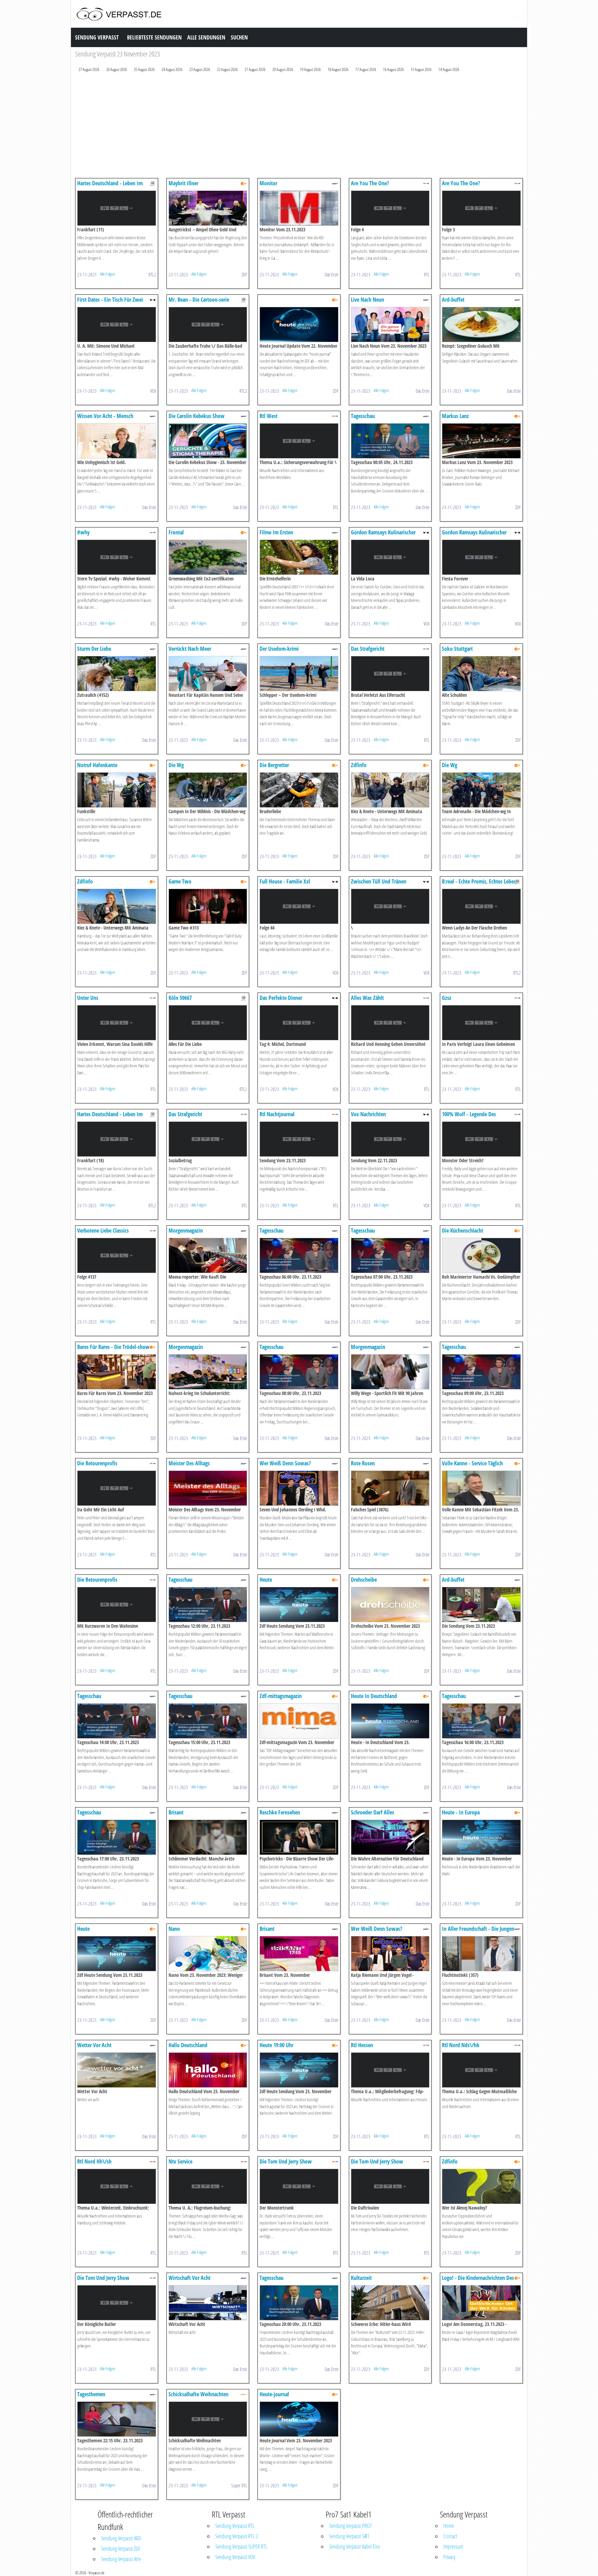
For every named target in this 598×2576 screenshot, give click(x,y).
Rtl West (269, 416)
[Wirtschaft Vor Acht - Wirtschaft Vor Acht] (208, 2302)
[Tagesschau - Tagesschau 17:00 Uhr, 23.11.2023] (117, 1837)
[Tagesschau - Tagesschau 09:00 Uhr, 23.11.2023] (481, 1371)
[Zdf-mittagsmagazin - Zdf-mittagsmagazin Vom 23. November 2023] (299, 1720)
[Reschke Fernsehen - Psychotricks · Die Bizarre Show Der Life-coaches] (299, 1837)
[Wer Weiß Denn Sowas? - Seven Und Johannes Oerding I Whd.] (299, 1488)
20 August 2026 (283, 69)
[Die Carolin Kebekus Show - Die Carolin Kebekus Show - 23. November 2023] (208, 440)
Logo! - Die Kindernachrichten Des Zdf (478, 2281)
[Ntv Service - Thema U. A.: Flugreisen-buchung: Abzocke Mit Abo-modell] (208, 2186)
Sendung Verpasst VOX (235, 2557)
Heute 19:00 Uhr (277, 2045)
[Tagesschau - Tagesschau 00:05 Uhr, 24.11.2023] (390, 440)
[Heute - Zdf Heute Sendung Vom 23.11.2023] (299, 1604)
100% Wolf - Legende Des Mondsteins (469, 1117)
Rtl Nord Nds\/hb (461, 2045)
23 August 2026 (200, 69)
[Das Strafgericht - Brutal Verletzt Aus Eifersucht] (390, 673)
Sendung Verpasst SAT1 (349, 2536)
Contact (450, 2536)
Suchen (239, 37)
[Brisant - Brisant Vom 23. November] (299, 1953)
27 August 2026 (89, 69)
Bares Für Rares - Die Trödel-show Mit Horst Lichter (113, 1350)
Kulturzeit (361, 2278)
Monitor (268, 183)
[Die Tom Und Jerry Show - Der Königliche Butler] (117, 2302)
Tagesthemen (91, 2394)
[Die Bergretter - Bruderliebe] (299, 789)
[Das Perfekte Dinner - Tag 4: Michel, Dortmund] (299, 1022)
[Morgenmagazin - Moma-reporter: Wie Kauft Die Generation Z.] (208, 1255)
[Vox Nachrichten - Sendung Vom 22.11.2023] (390, 1139)
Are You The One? (370, 183)
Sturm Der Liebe (94, 649)
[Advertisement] (283, 127)
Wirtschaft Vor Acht (189, 2278)
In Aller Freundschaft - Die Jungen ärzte (478, 1932)
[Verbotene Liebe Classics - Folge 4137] (117, 1255)
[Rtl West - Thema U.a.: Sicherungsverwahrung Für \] (299, 440)
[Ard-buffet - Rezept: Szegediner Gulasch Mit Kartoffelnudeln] (481, 324)
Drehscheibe (364, 1580)
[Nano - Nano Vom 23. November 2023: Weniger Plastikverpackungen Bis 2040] (208, 1953)
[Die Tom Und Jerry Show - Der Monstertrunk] (299, 2186)
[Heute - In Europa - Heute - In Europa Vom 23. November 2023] (481, 1837)
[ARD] (335, 183)
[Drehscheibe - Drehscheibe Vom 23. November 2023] (390, 1604)
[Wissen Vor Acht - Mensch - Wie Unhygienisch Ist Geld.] (117, 440)
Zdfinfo (359, 765)
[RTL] (426, 183)
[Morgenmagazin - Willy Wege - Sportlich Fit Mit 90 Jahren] (390, 1371)
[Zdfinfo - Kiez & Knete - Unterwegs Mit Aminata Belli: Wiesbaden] (390, 789)
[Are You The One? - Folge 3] (481, 208)
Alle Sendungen (206, 37)
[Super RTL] (244, 2394)
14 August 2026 (449, 69)
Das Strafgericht (368, 649)
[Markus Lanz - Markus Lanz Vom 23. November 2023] (481, 440)
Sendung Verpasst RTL (235, 2526)
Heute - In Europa (461, 1812)
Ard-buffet (453, 300)
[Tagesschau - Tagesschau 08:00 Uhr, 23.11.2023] (299, 1371)
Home (449, 2526)
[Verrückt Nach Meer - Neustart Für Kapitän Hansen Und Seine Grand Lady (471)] (208, 673)
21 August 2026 (255, 69)
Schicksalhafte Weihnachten (198, 2394)
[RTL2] (153, 183)
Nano (174, 1929)
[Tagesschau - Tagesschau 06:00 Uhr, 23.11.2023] (299, 1255)
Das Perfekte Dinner (281, 998)
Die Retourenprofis (97, 1463)
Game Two (180, 881)
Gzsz (447, 998)
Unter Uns (88, 998)
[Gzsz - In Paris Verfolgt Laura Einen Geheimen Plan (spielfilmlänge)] (481, 1022)
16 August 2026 (393, 69)
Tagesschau (363, 416)
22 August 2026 (227, 69)
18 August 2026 (338, 69)
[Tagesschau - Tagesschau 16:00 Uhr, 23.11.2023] (481, 1720)
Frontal (176, 532)
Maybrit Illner (183, 183)
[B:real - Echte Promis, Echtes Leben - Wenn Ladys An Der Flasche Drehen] (481, 906)
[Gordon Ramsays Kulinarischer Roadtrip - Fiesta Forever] (481, 557)
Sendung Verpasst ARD (121, 2538)
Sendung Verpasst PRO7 (350, 2526)
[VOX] (153, 299)
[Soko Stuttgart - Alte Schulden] (481, 673)
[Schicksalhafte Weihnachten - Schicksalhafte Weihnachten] (208, 2419)
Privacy (449, 2557)
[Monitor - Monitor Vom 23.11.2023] (299, 208)
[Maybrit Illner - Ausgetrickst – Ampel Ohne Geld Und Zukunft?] (208, 208)
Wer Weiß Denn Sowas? (285, 1463)
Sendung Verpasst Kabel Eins (355, 2547)
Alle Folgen (108, 274)
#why (83, 532)
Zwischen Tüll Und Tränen (379, 881)
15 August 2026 (421, 69)
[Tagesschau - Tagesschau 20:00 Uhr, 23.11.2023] (299, 2302)
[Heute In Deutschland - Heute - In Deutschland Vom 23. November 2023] (390, 1720)
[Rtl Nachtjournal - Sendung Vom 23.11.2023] (299, 1139)
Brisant (176, 1812)
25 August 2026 (144, 69)
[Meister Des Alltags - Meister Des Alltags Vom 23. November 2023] (208, 1488)
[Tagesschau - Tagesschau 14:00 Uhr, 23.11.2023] (117, 1720)
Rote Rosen (363, 1463)
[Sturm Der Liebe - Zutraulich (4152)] (117, 673)
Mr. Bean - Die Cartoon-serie (199, 300)
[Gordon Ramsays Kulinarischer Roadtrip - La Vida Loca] (390, 557)
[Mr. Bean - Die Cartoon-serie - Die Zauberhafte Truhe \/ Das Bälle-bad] (208, 324)
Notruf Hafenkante (97, 765)
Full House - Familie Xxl (285, 881)
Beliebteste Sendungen (154, 37)
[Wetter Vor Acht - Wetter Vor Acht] (117, 2069)
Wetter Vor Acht (94, 2045)
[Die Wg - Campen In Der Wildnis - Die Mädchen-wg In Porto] (208, 789)
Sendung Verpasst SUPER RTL (241, 2547)
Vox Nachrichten (368, 1114)
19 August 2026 (310, 69)
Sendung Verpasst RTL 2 (237, 2536)
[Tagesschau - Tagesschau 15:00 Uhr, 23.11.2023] (208, 1720)
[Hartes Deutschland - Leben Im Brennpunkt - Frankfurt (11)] (117, 208)
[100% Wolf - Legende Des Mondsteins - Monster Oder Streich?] (481, 1139)
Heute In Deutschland (374, 1696)
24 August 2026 (172, 69)
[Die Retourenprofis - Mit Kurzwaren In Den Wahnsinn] (117, 1604)
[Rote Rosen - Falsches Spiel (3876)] (390, 1488)
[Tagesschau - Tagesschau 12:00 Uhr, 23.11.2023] (208, 1604)
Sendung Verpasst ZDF (121, 2549)
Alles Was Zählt (367, 998)
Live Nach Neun (368, 300)
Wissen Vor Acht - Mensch (105, 416)
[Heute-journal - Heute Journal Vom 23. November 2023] (299, 2419)
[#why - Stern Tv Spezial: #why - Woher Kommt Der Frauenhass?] (117, 557)
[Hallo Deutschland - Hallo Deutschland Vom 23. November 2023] (208, 2069)
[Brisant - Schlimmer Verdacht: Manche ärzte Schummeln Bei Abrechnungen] (208, 1837)
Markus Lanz (455, 416)
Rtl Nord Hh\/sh (94, 2161)
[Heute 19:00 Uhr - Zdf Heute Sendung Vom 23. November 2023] (299, 2069)
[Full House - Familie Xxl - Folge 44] (299, 906)
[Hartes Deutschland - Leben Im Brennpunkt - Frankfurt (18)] (117, 1139)
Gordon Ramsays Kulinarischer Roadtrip (383, 536)
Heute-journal (274, 2394)
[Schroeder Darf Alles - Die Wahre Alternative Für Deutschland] (390, 1837)
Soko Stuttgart (457, 649)
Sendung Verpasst (97, 37)
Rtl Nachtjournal (277, 1114)
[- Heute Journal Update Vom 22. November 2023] (299, 324)
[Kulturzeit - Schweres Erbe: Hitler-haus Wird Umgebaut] (390, 2302)
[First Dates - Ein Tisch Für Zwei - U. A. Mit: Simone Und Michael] (117, 324)
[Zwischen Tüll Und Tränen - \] (390, 906)
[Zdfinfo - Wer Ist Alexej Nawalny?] (481, 2186)
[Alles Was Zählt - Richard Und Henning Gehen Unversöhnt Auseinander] (390, 1022)
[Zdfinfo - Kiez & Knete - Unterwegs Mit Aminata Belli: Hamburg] (117, 906)
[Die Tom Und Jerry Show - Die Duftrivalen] (390, 2186)
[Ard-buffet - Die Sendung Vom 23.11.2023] (481, 1604)
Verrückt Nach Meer (190, 649)
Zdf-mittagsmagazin (281, 1696)
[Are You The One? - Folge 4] (390, 208)
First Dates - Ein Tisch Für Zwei (110, 300)
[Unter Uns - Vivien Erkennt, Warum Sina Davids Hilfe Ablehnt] (117, 1022)
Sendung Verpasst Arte (121, 2559)
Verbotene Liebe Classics (103, 1231)
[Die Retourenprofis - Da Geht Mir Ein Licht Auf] (117, 1488)
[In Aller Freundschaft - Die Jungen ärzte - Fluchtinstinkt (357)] (481, 1953)
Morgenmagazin (186, 1231)
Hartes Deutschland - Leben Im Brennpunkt (110, 186)
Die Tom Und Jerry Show (286, 2161)
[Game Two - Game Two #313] (208, 906)
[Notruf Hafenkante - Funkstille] (117, 789)
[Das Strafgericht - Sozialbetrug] (208, 1139)
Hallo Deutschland (188, 2045)
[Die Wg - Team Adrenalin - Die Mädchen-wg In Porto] (481, 789)
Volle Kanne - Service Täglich (472, 1463)
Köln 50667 (180, 998)
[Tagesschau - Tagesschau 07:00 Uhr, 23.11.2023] (390, 1255)
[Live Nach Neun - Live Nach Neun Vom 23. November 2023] (390, 324)
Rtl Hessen (362, 2045)
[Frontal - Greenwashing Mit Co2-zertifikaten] (208, 557)
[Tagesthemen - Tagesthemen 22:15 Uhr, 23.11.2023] (117, 2419)
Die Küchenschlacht (463, 1231)
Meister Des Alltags (189, 1463)
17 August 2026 (366, 69)
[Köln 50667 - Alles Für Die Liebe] (208, 1022)
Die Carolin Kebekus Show (197, 416)
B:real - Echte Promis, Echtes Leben (479, 881)
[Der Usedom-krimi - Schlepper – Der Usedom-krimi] (299, 673)
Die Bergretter (274, 765)
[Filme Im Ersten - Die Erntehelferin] (299, 557)
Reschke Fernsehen (280, 1812)
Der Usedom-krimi (279, 649)
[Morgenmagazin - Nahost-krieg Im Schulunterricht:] (208, 1371)
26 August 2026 (117, 69)
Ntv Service (180, 2161)
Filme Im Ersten (276, 532)
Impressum (453, 2547)
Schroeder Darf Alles (373, 1812)
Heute (266, 1580)
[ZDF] (244, 183)
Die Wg (176, 765)
